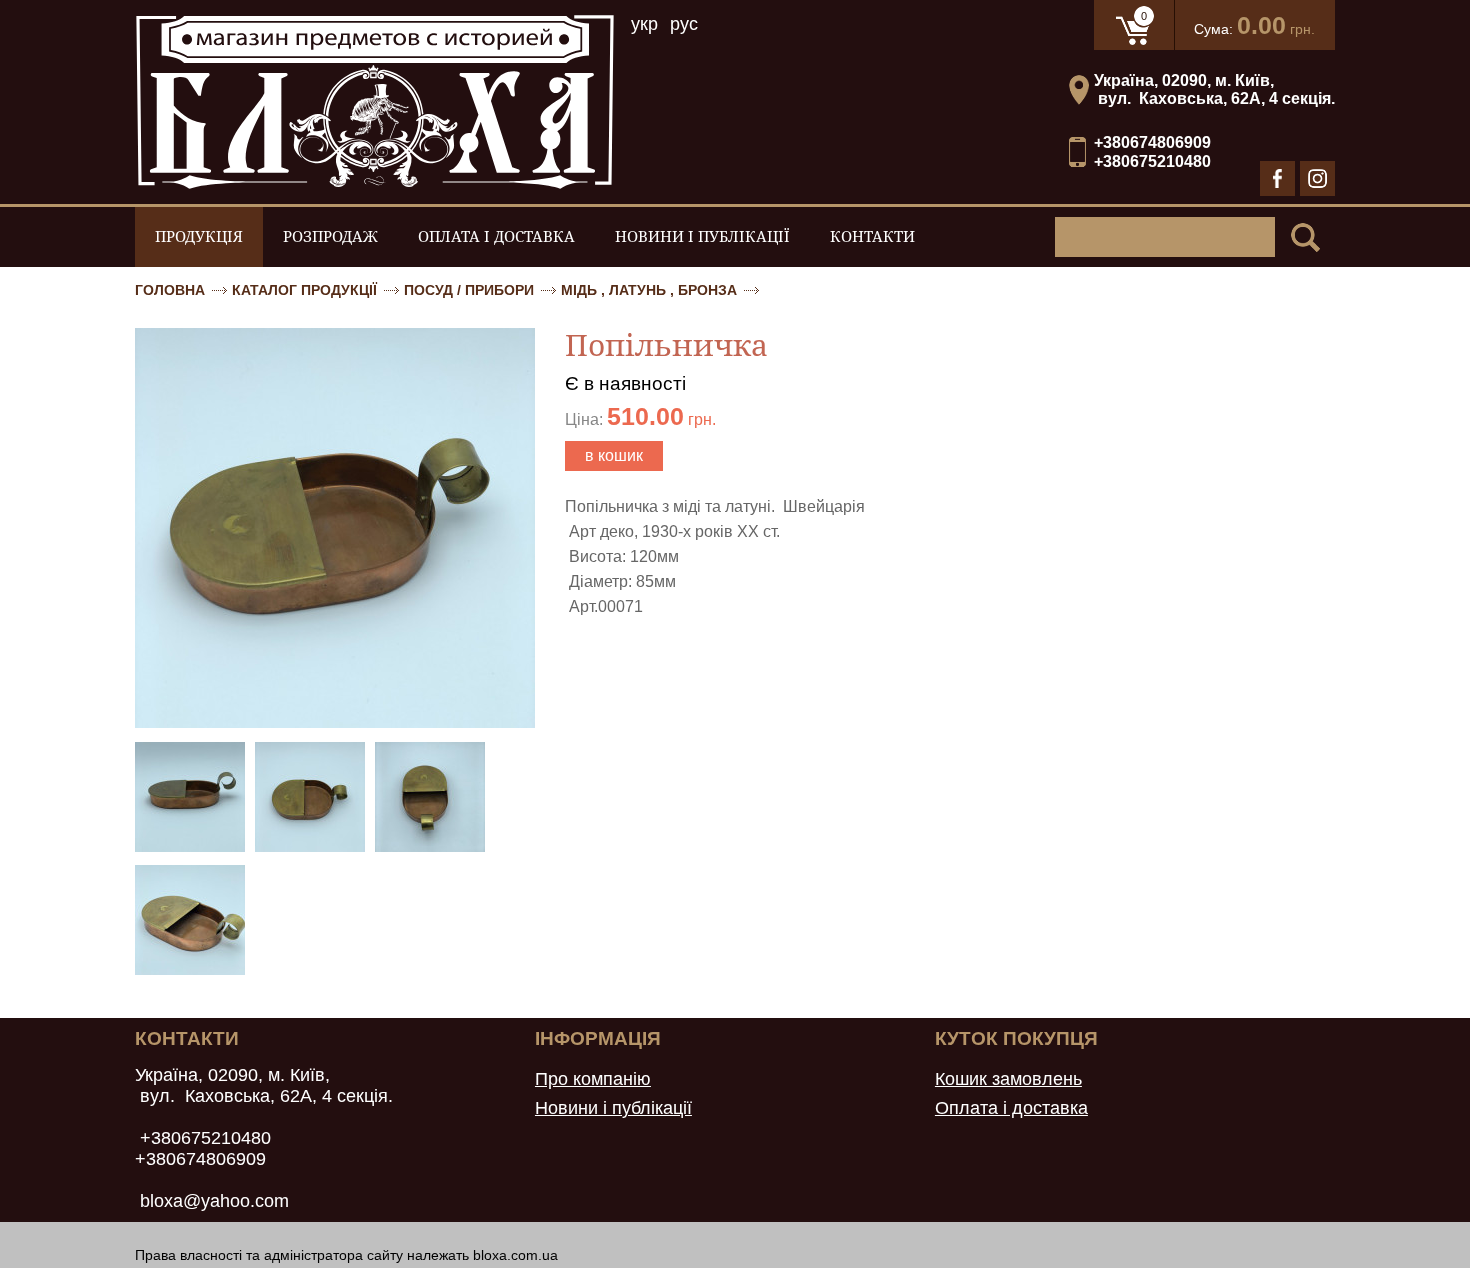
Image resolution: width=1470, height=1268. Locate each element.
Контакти (872, 237)
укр (644, 24)
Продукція (199, 237)
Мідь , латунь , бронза (649, 290)
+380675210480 (1152, 161)
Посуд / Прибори (469, 290)
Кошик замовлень (1008, 1079)
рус (684, 24)
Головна (170, 290)
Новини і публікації (702, 237)
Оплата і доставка (496, 237)
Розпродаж (330, 237)
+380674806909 (1152, 142)
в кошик (614, 455)
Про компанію (593, 1079)
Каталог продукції (304, 290)
